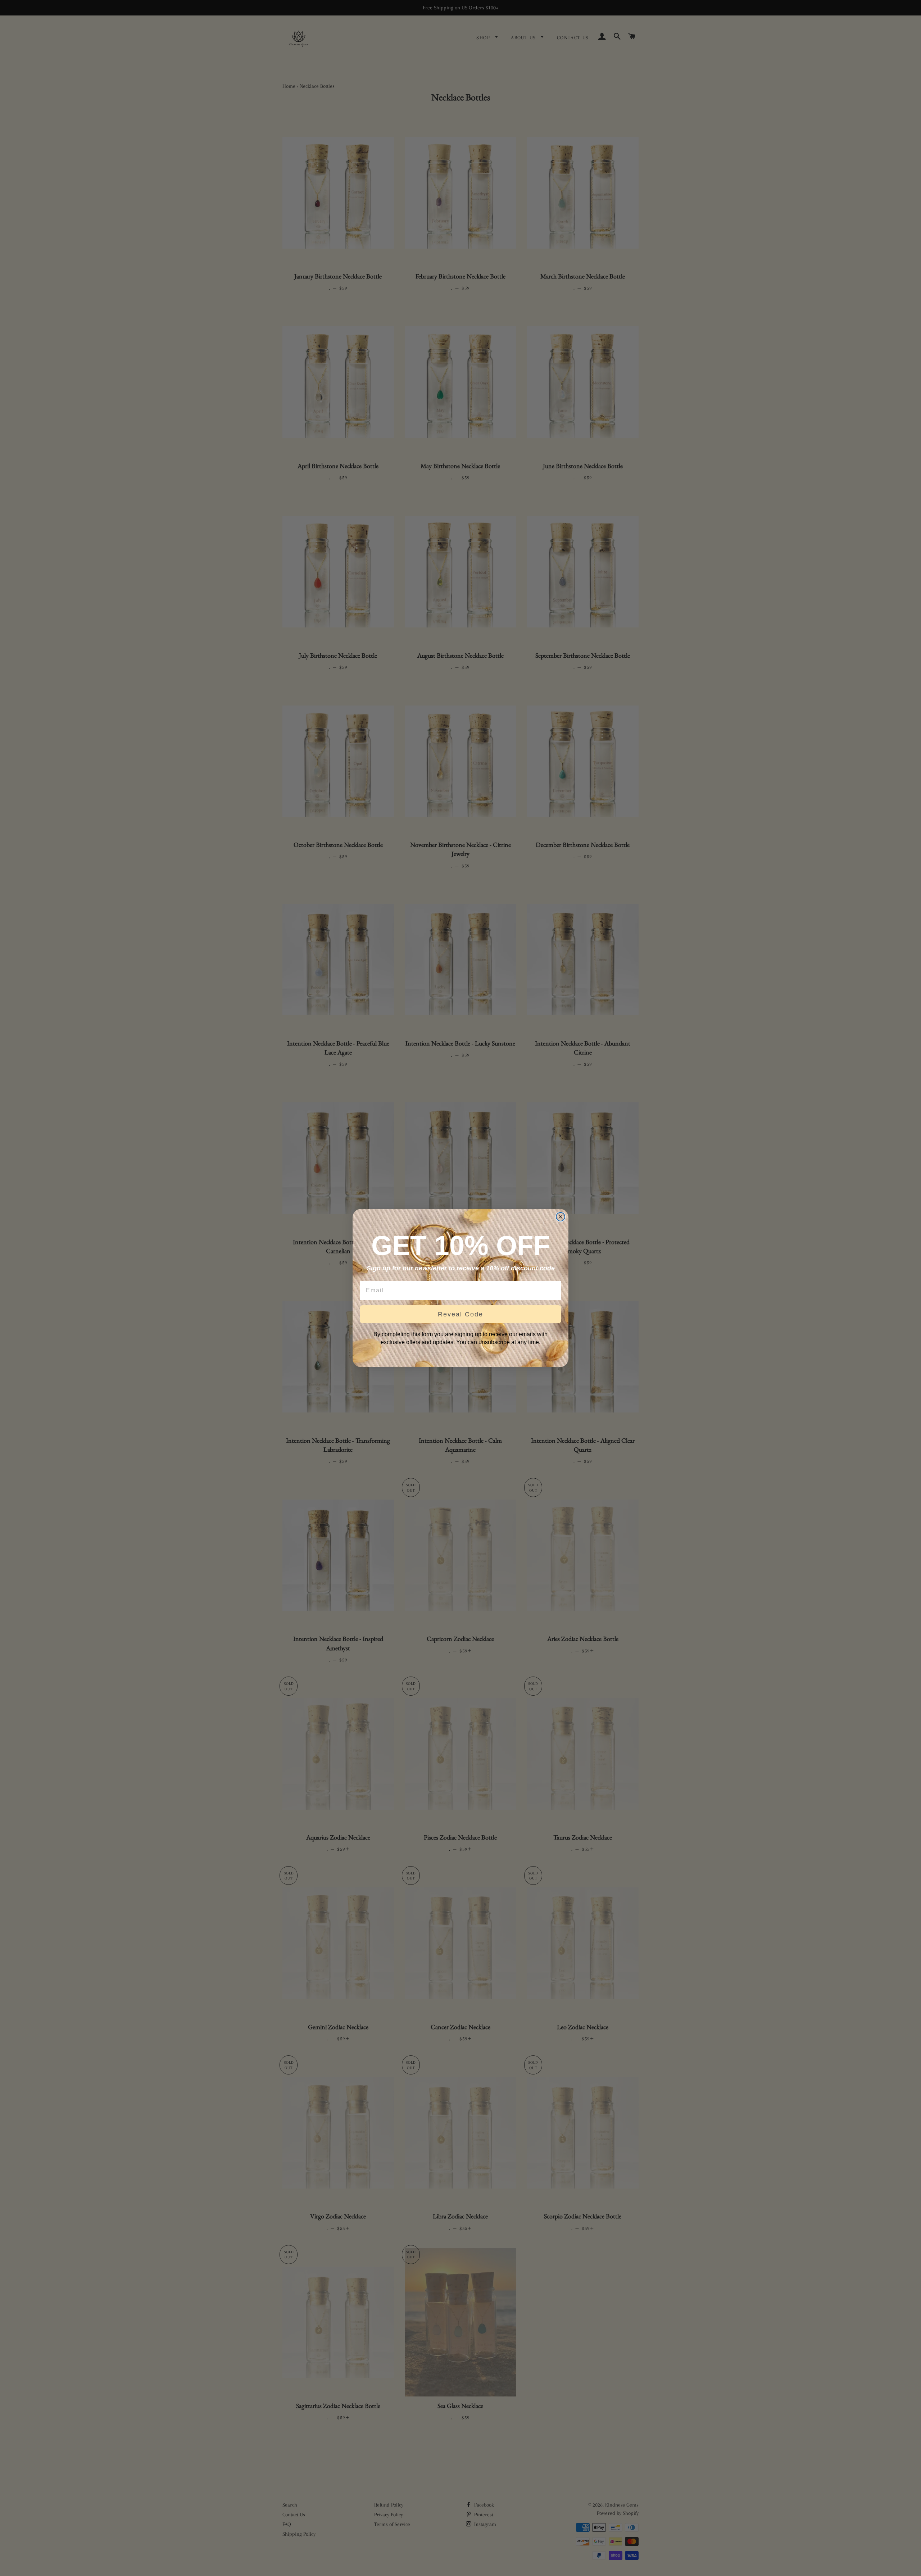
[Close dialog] (561, 1217)
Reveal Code (460, 1314)
